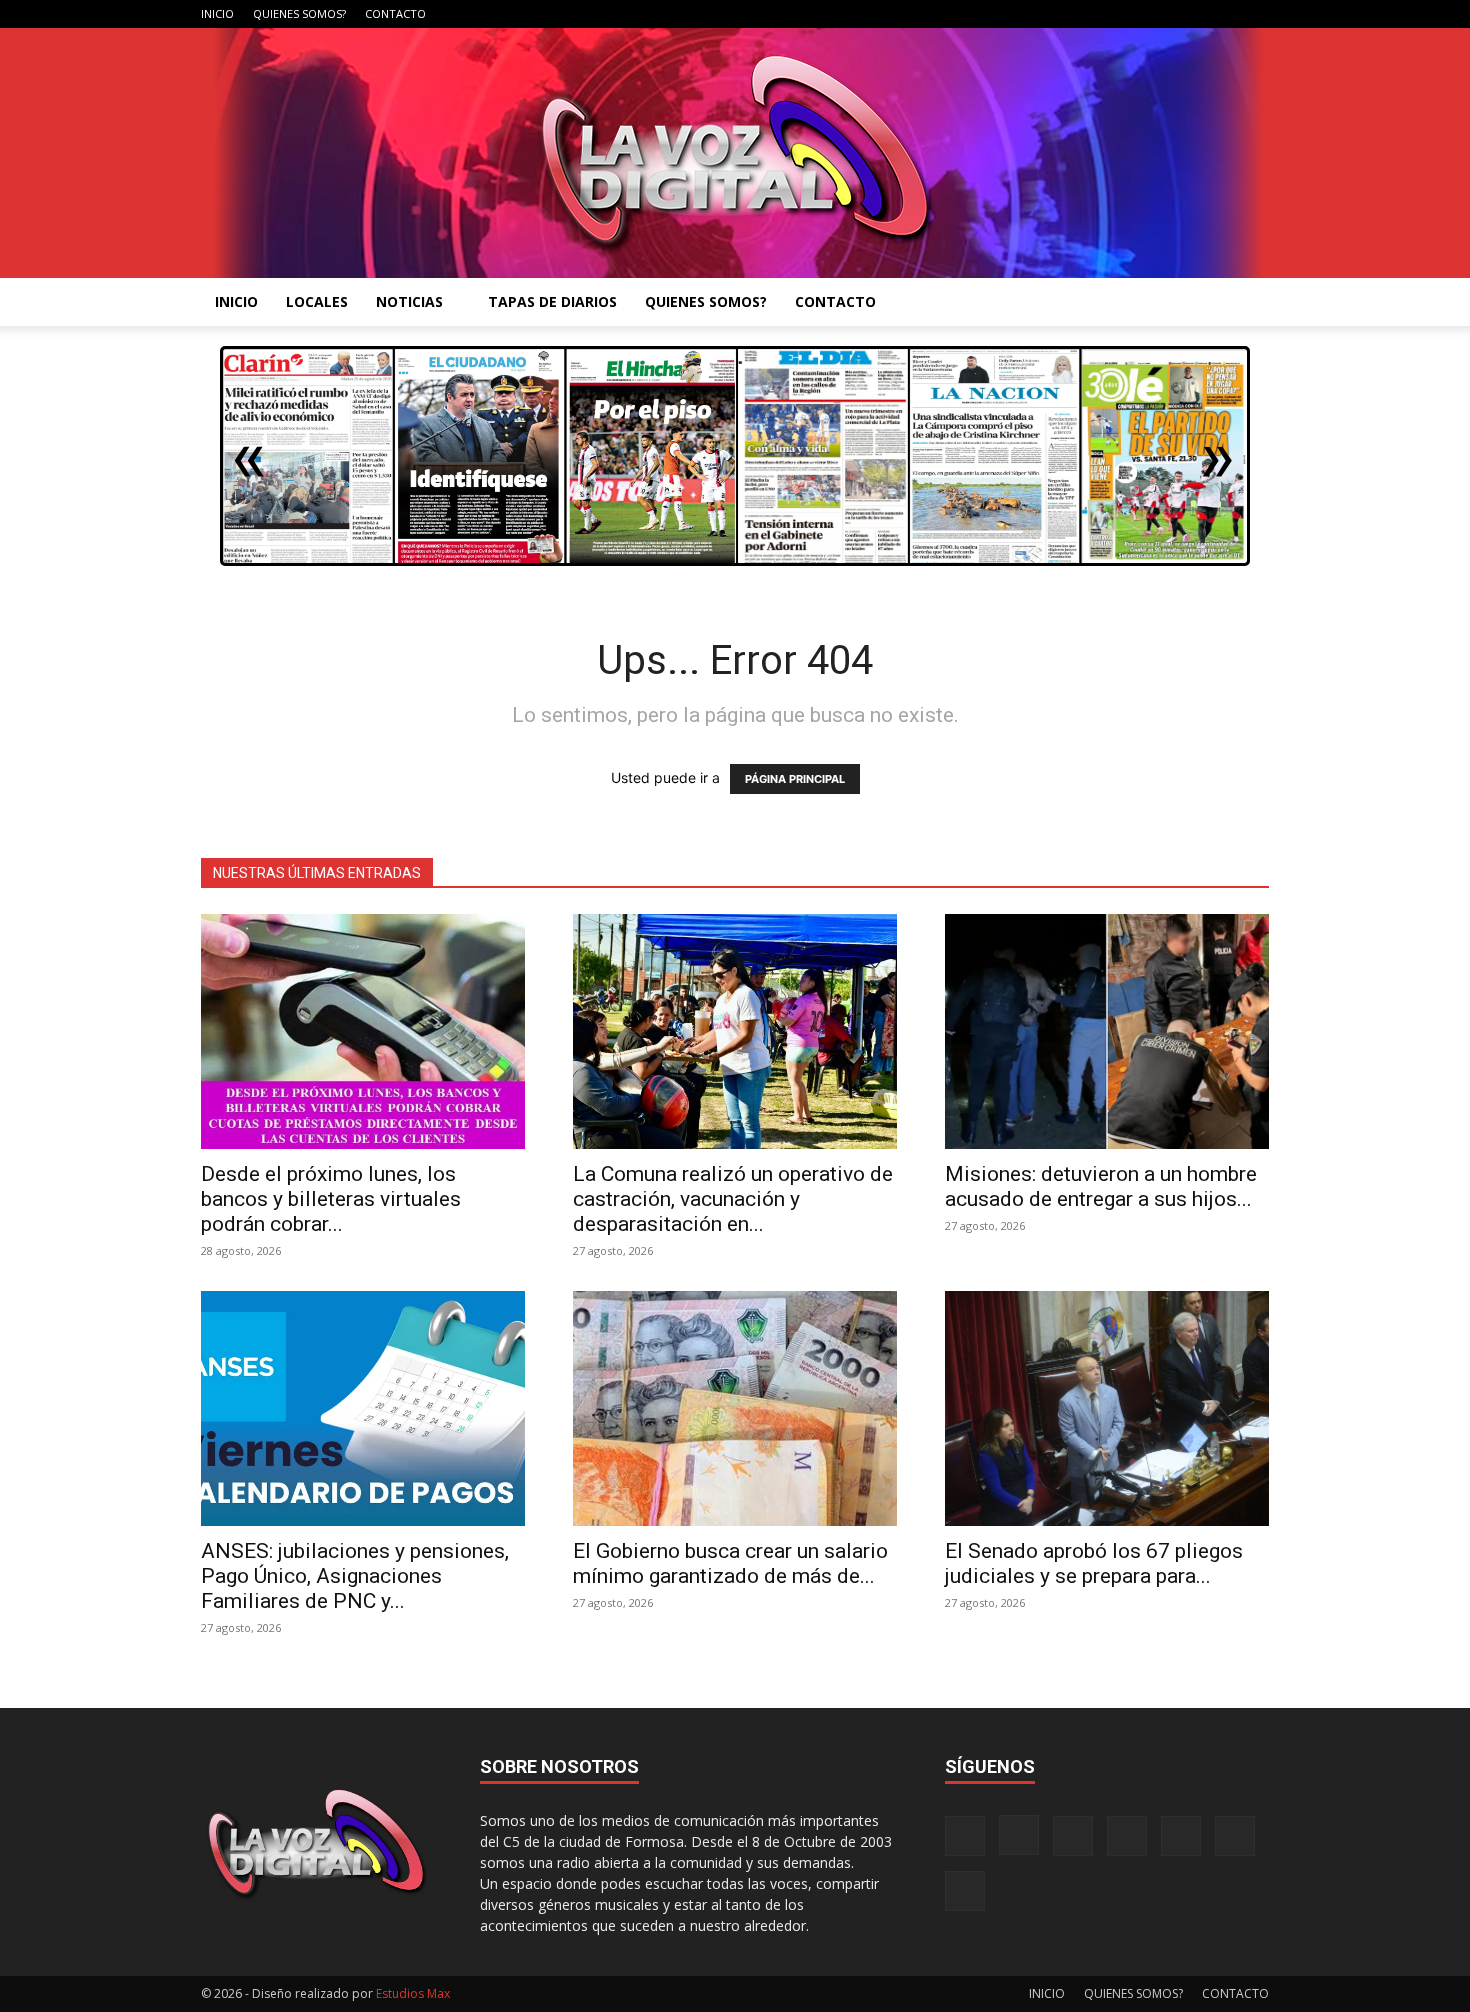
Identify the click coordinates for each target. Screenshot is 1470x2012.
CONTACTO (395, 13)
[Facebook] (1056, 14)
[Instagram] (1089, 14)
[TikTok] (1155, 14)
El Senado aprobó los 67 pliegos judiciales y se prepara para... (1094, 1563)
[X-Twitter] (1188, 14)
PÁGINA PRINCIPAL (795, 779)
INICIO (217, 13)
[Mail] (1122, 14)
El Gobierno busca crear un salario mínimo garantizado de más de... (730, 1563)
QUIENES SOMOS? (299, 13)
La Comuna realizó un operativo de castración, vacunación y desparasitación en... (733, 1199)
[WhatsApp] (1221, 14)
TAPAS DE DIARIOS (552, 301)
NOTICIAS (409, 301)
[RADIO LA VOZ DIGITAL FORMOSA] (735, 153)
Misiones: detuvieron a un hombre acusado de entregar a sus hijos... (1101, 1186)
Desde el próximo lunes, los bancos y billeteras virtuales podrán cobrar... (331, 1199)
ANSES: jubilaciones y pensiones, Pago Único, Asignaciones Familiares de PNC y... (355, 1576)
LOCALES (317, 301)
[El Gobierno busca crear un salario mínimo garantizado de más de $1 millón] (735, 1408)
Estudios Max (413, 1993)
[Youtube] (1254, 14)
